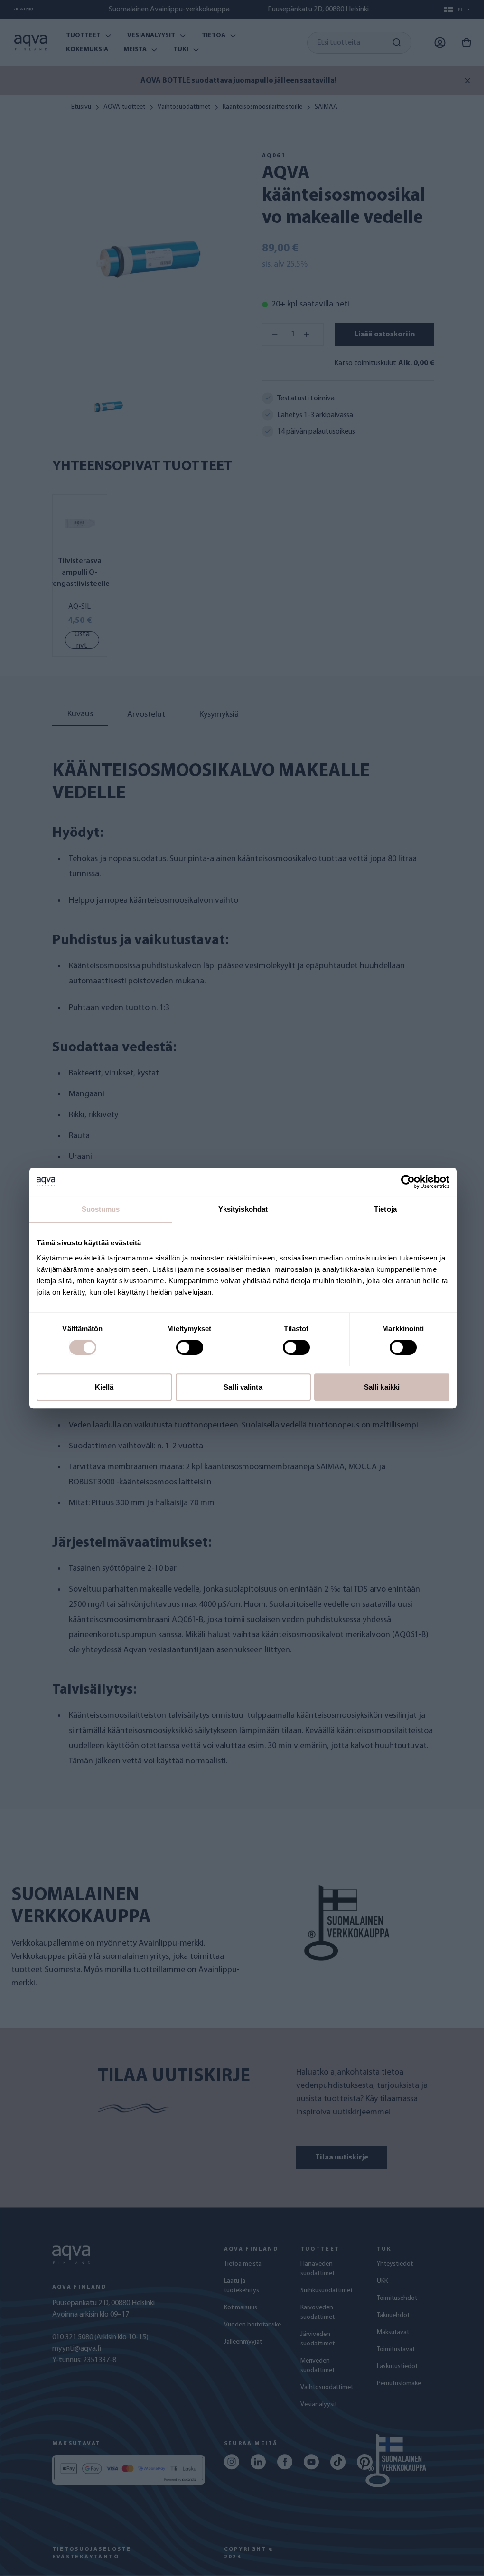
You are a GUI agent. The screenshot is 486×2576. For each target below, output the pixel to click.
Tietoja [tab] (385, 1209)
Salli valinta (243, 1387)
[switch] (190, 1347)
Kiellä (104, 1387)
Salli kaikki (382, 1387)
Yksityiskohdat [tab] (243, 1209)
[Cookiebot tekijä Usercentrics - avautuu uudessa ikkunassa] (408, 1182)
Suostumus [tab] (101, 1209)
